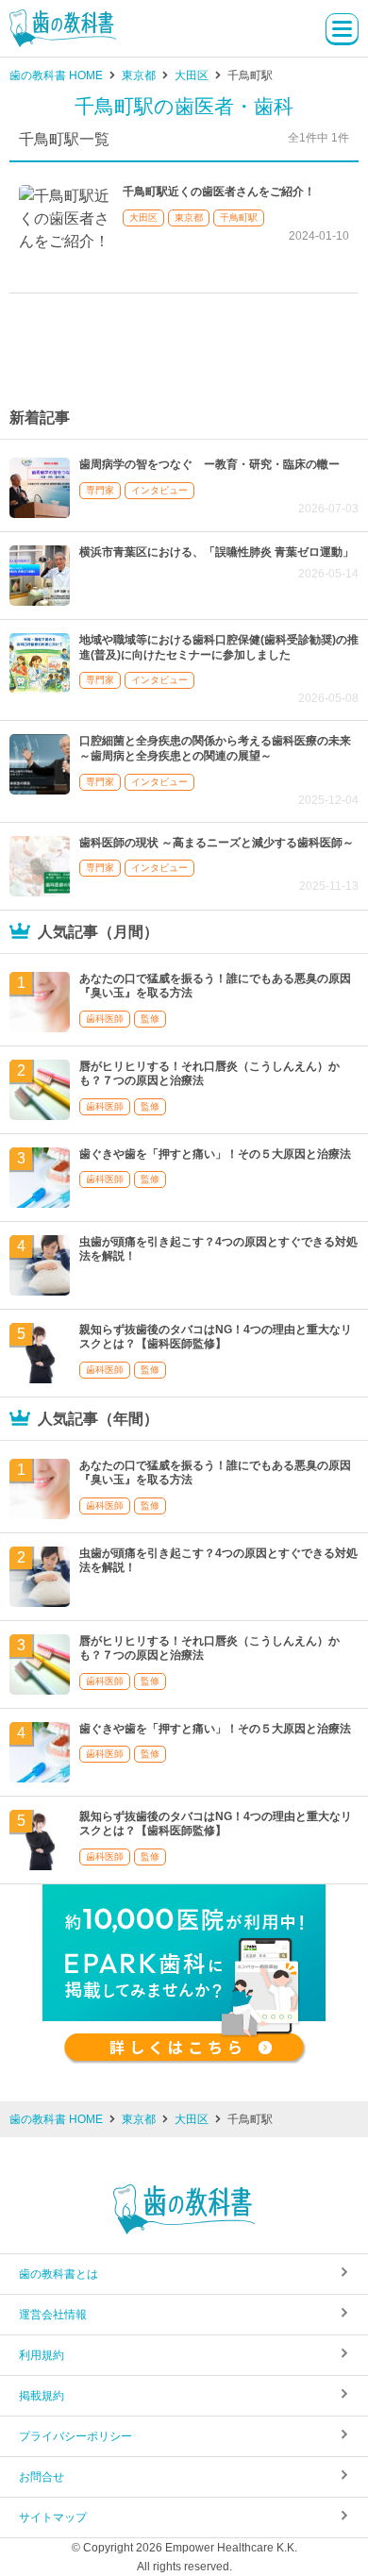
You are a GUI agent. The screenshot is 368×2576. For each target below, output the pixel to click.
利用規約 (42, 2355)
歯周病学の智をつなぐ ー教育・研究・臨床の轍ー (209, 464)
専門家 (100, 490)
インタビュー (159, 490)
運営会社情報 (53, 2315)
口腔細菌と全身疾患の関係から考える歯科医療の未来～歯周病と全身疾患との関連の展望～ (215, 748)
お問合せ (42, 2477)
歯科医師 (105, 1019)
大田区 (143, 217)
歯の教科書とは (59, 2274)
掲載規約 (42, 2396)
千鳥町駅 (239, 217)
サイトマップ (53, 2517)
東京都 (189, 217)
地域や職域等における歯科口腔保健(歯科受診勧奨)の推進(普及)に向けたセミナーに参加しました (219, 647)
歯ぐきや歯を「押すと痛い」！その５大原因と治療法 (215, 1154)
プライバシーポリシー (75, 2436)
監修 (150, 1019)
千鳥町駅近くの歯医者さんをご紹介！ (219, 192)
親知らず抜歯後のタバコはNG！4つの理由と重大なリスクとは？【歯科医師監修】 (216, 1337)
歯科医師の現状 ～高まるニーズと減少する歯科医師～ (217, 843)
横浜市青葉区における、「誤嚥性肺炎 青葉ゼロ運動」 (217, 552)
